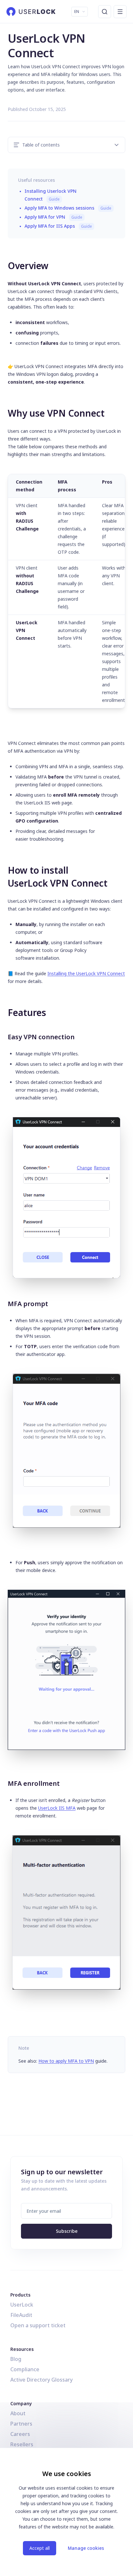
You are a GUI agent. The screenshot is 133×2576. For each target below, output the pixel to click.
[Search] (105, 12)
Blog (16, 2359)
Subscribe (67, 2231)
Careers (20, 2434)
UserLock (22, 2305)
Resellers (22, 2444)
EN (77, 11)
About (18, 2413)
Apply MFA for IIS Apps (58, 226)
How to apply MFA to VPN (66, 2061)
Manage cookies (86, 2548)
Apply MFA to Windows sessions (68, 208)
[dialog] (66, 2512)
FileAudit (21, 2315)
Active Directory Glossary (41, 2380)
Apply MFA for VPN (53, 217)
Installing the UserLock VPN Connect (86, 973)
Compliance (25, 2369)
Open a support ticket (38, 2325)
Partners (21, 2424)
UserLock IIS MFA (57, 1808)
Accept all (40, 2548)
